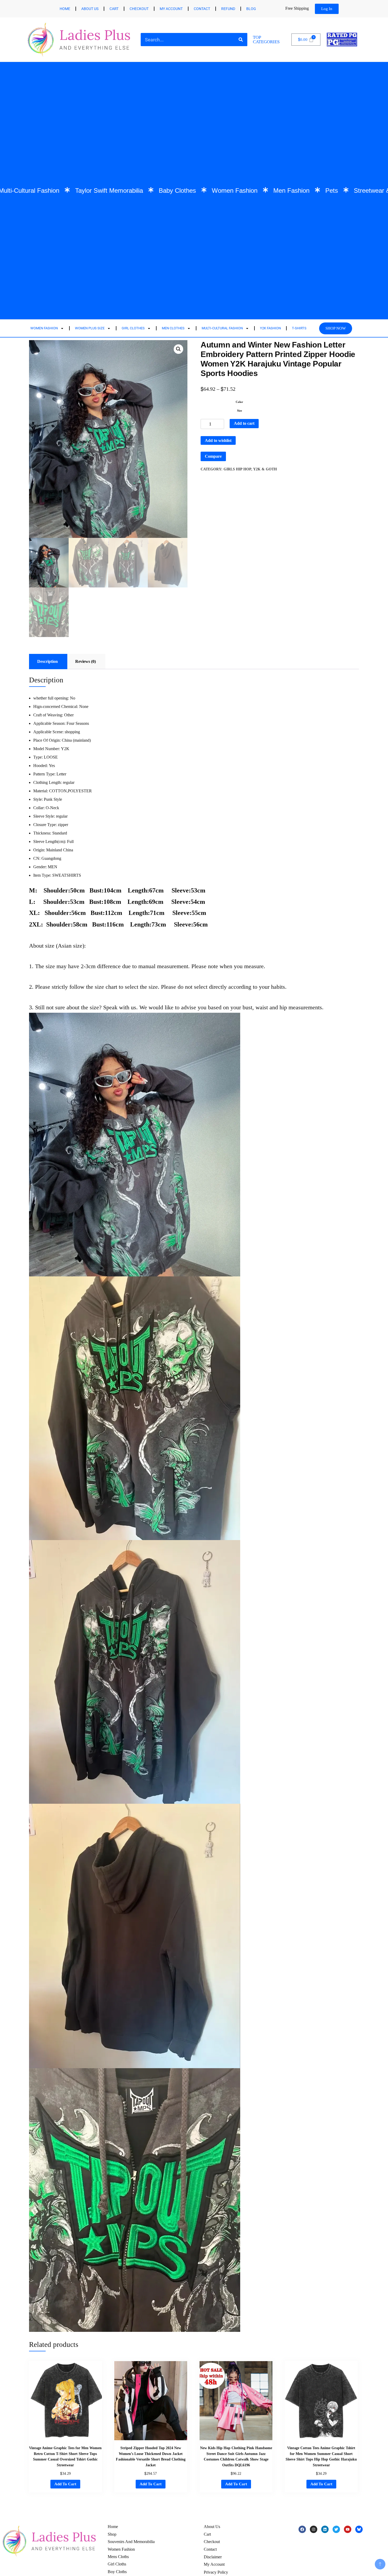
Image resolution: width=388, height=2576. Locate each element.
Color (239, 402)
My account (171, 9)
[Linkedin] (325, 2529)
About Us (90, 9)
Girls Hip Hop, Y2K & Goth (250, 469)
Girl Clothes (133, 328)
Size (240, 411)
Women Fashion (44, 328)
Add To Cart (65, 2484)
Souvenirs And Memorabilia (131, 2542)
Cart (114, 9)
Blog (251, 9)
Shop (112, 2534)
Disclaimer (213, 2557)
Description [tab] (48, 661)
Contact (202, 9)
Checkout (139, 9)
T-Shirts (299, 328)
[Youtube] (348, 2529)
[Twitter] (336, 2529)
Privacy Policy (216, 2572)
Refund (228, 9)
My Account (214, 2564)
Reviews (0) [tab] (86, 661)
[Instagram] (314, 2529)
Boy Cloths (117, 2572)
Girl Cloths (117, 2564)
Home (65, 9)
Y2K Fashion (270, 328)
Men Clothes (173, 328)
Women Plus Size (90, 328)
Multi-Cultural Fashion (222, 328)
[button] (178, 349)
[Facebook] (302, 2529)
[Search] (241, 40)
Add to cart (244, 423)
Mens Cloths (118, 2557)
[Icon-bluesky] (359, 2529)
